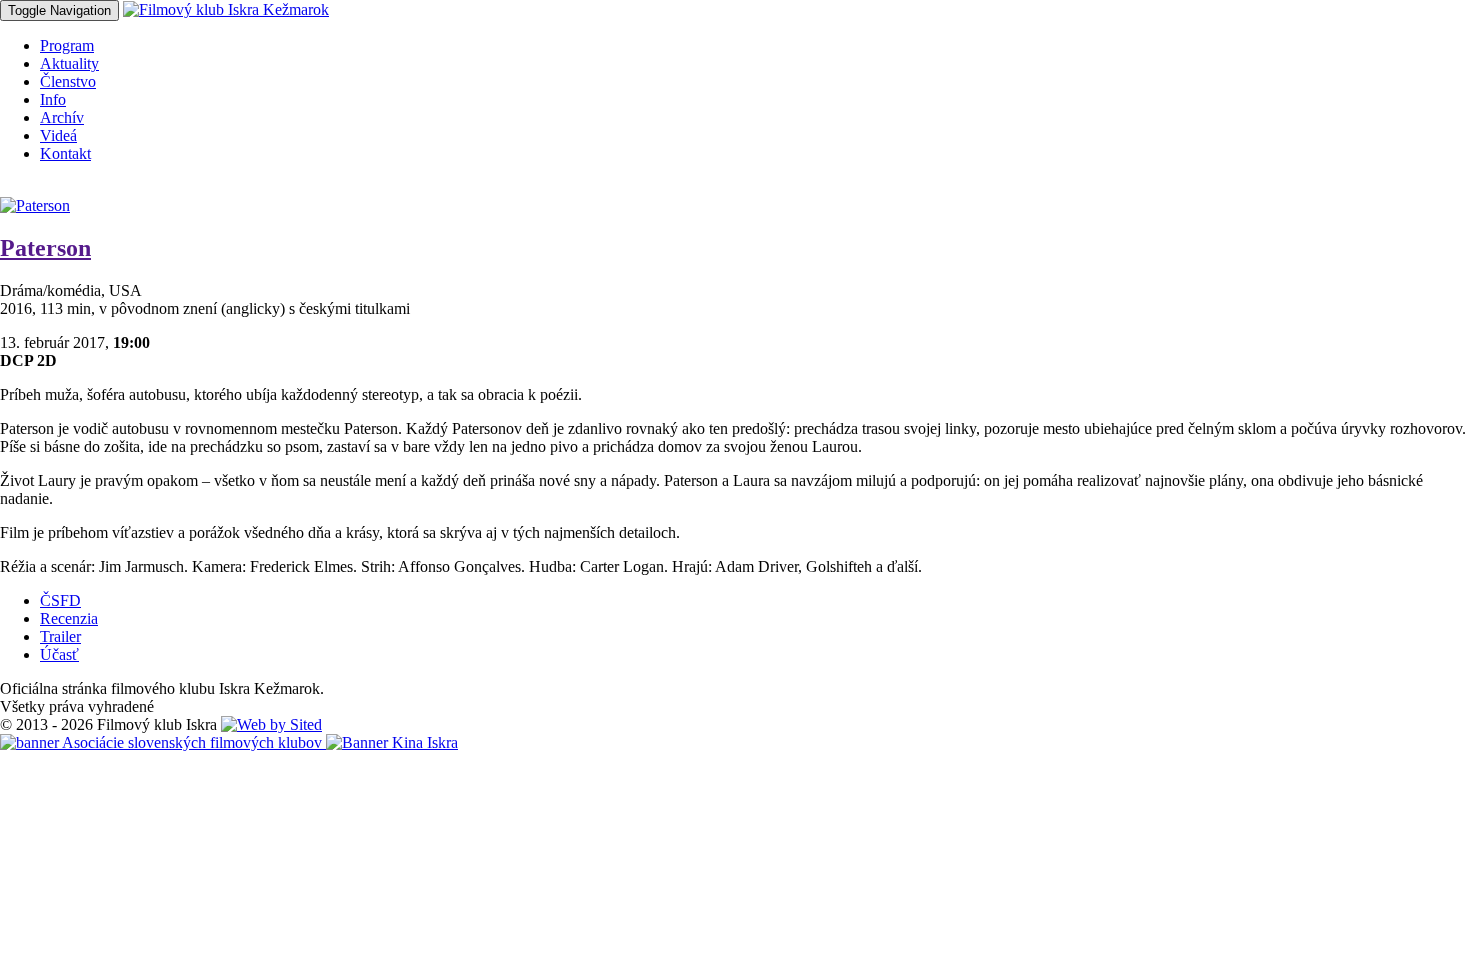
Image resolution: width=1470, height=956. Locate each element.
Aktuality (69, 63)
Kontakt (65, 153)
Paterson (45, 248)
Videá (58, 135)
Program (67, 45)
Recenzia (69, 618)
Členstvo (68, 81)
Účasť (59, 654)
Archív (62, 117)
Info (53, 99)
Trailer (60, 636)
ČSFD (60, 600)
